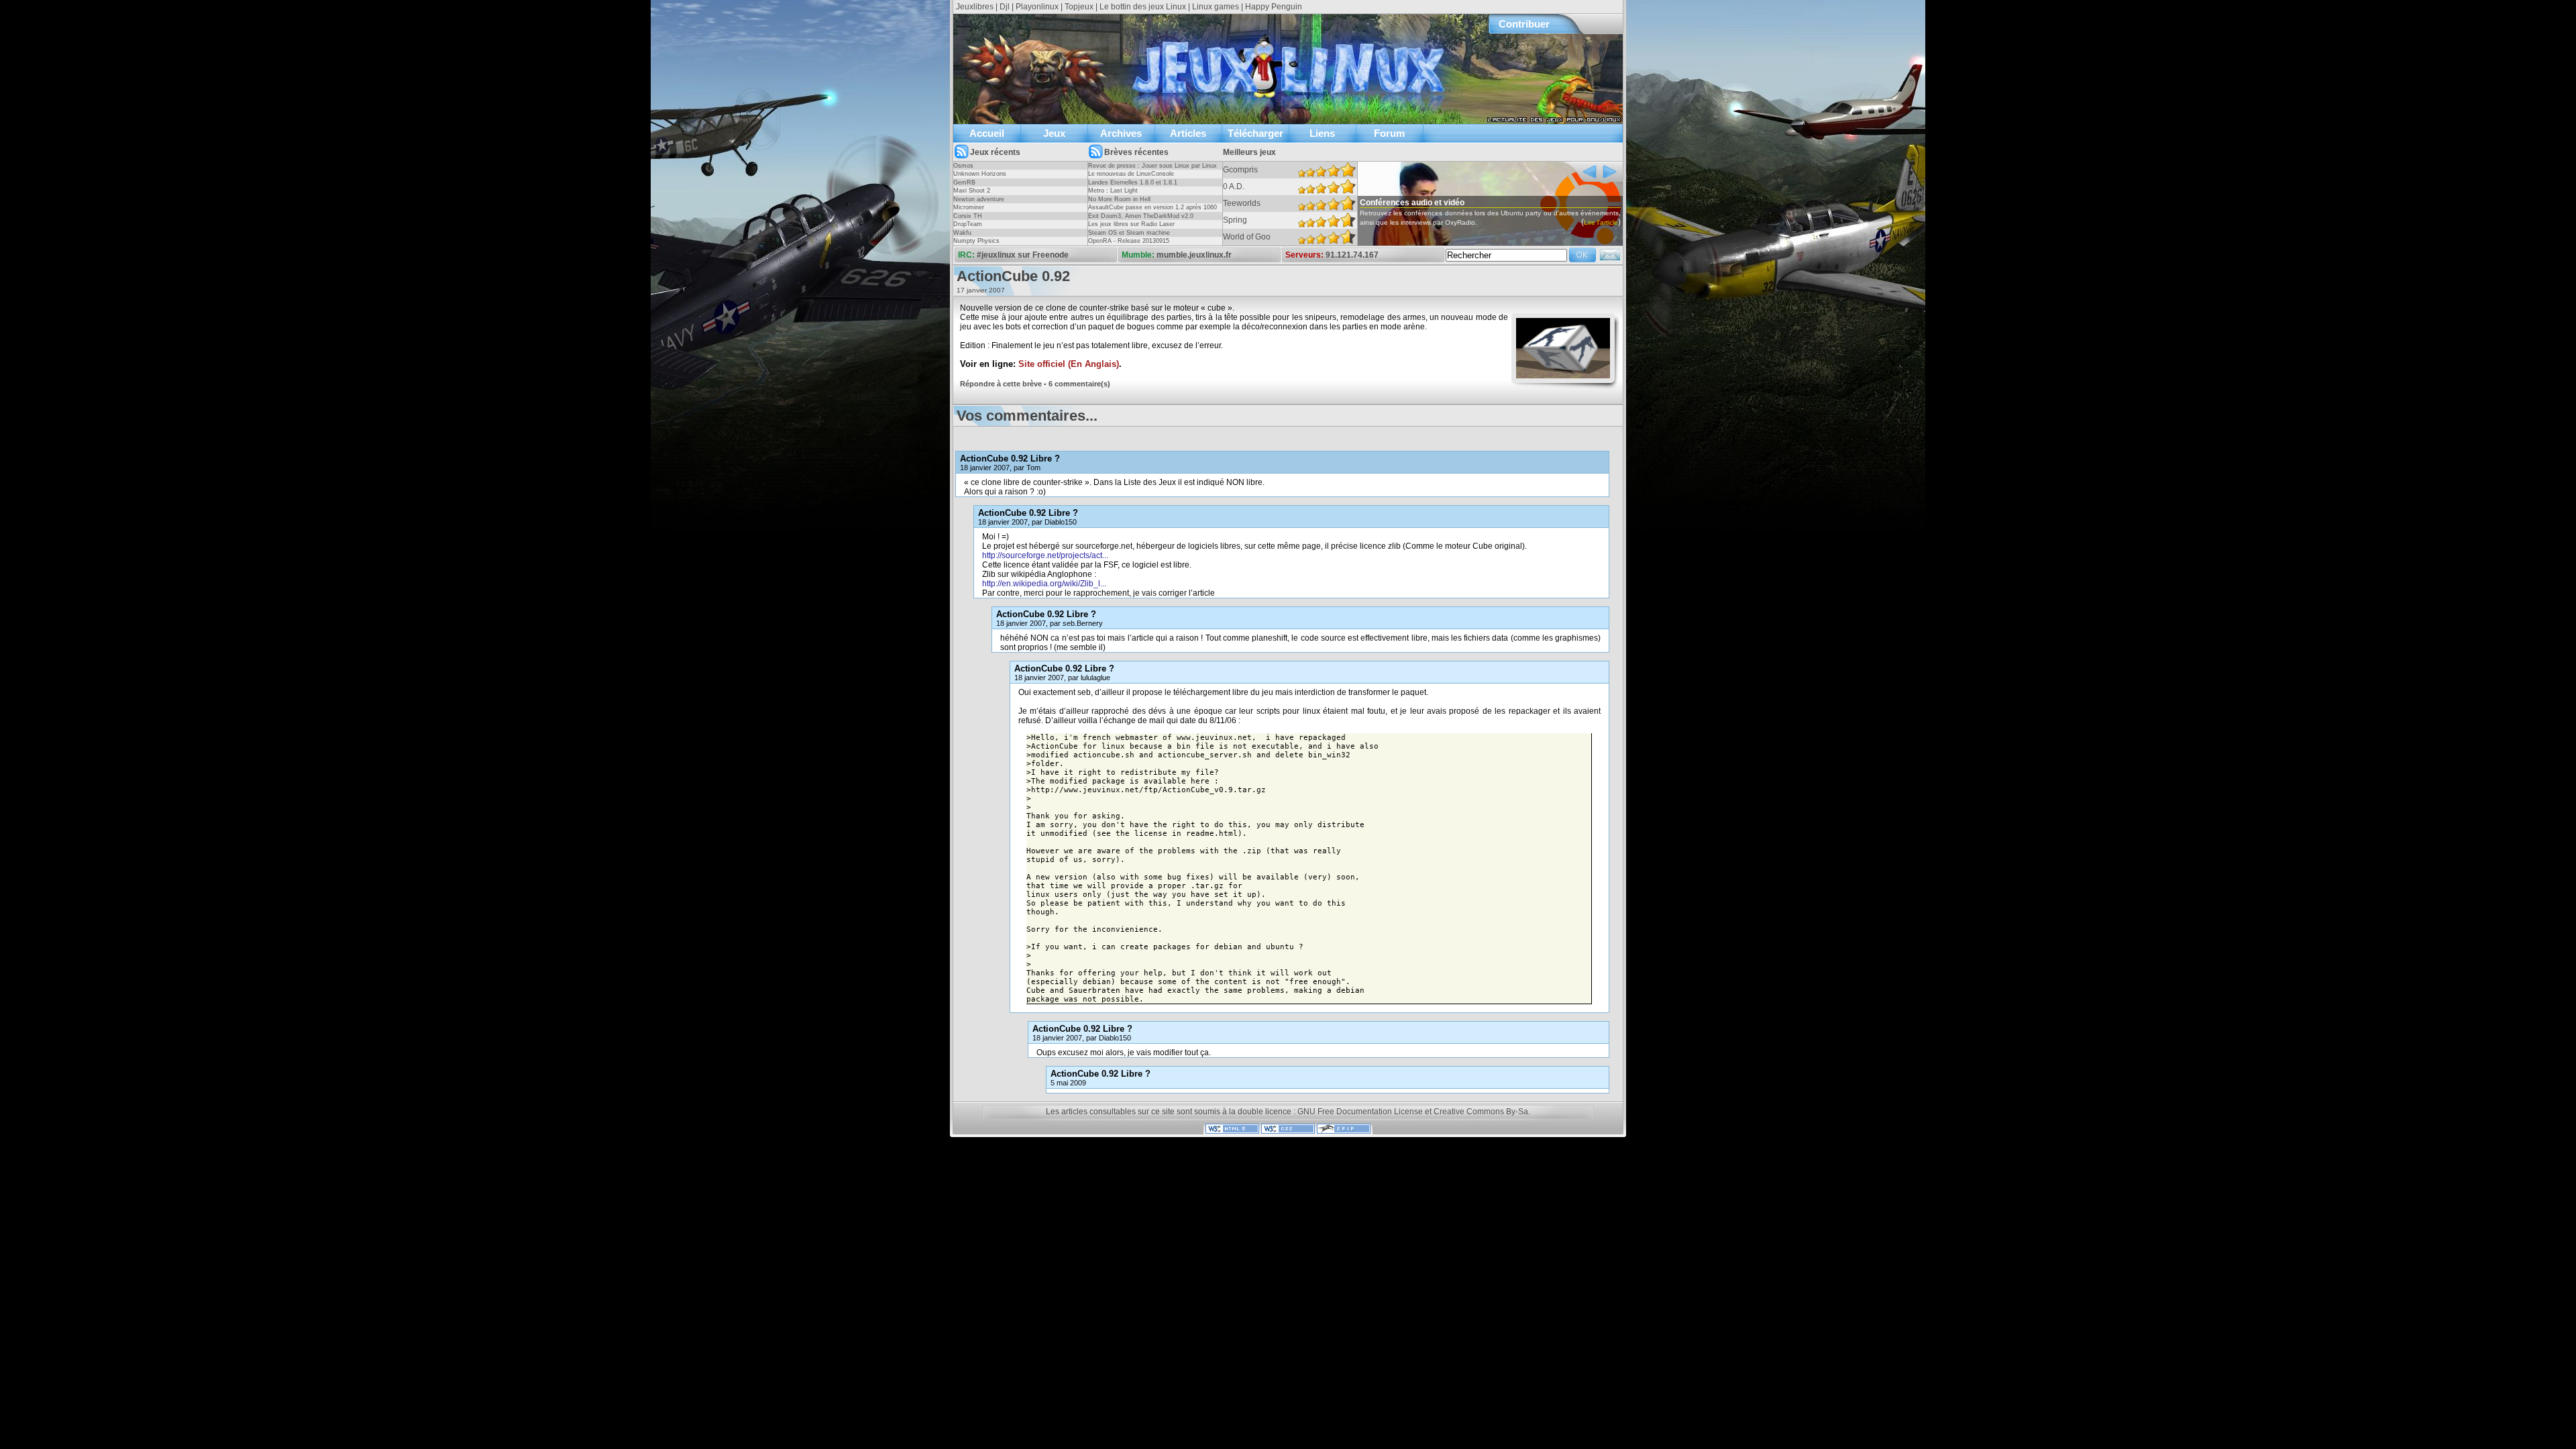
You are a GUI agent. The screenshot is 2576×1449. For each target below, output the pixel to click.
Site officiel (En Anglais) (1069, 364)
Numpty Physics (976, 241)
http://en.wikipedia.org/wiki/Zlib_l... (1044, 584)
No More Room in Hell (1119, 199)
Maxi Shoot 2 (972, 191)
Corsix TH (968, 216)
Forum (1389, 133)
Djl (1005, 7)
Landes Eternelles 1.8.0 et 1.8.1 (1133, 182)
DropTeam (968, 224)
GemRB (964, 182)
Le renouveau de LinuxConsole (1131, 174)
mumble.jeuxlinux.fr (1194, 255)
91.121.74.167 (1352, 255)
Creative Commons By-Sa (1481, 1112)
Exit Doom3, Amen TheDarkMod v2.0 (1141, 216)
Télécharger (1255, 133)
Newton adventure (979, 199)
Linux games (1216, 7)
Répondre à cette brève (1001, 384)
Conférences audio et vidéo (1412, 203)
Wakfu (962, 233)
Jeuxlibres (975, 7)
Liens (1322, 133)
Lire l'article (1601, 222)
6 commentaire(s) (1079, 384)
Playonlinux (1037, 7)
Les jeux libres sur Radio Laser (1131, 224)
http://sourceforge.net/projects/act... (1045, 555)
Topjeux (1079, 7)
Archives (1121, 133)
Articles (1188, 133)
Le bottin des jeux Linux (1143, 7)
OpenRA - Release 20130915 (1129, 241)
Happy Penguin (1274, 7)
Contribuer (1524, 24)
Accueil (987, 133)
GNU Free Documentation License (1360, 1112)
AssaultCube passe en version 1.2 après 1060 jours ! (1152, 211)
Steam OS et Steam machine (1129, 233)
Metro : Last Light (1113, 191)
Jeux (1054, 133)
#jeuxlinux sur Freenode (1023, 255)
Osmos (963, 166)
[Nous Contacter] (1610, 259)
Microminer (969, 207)
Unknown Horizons (980, 174)
